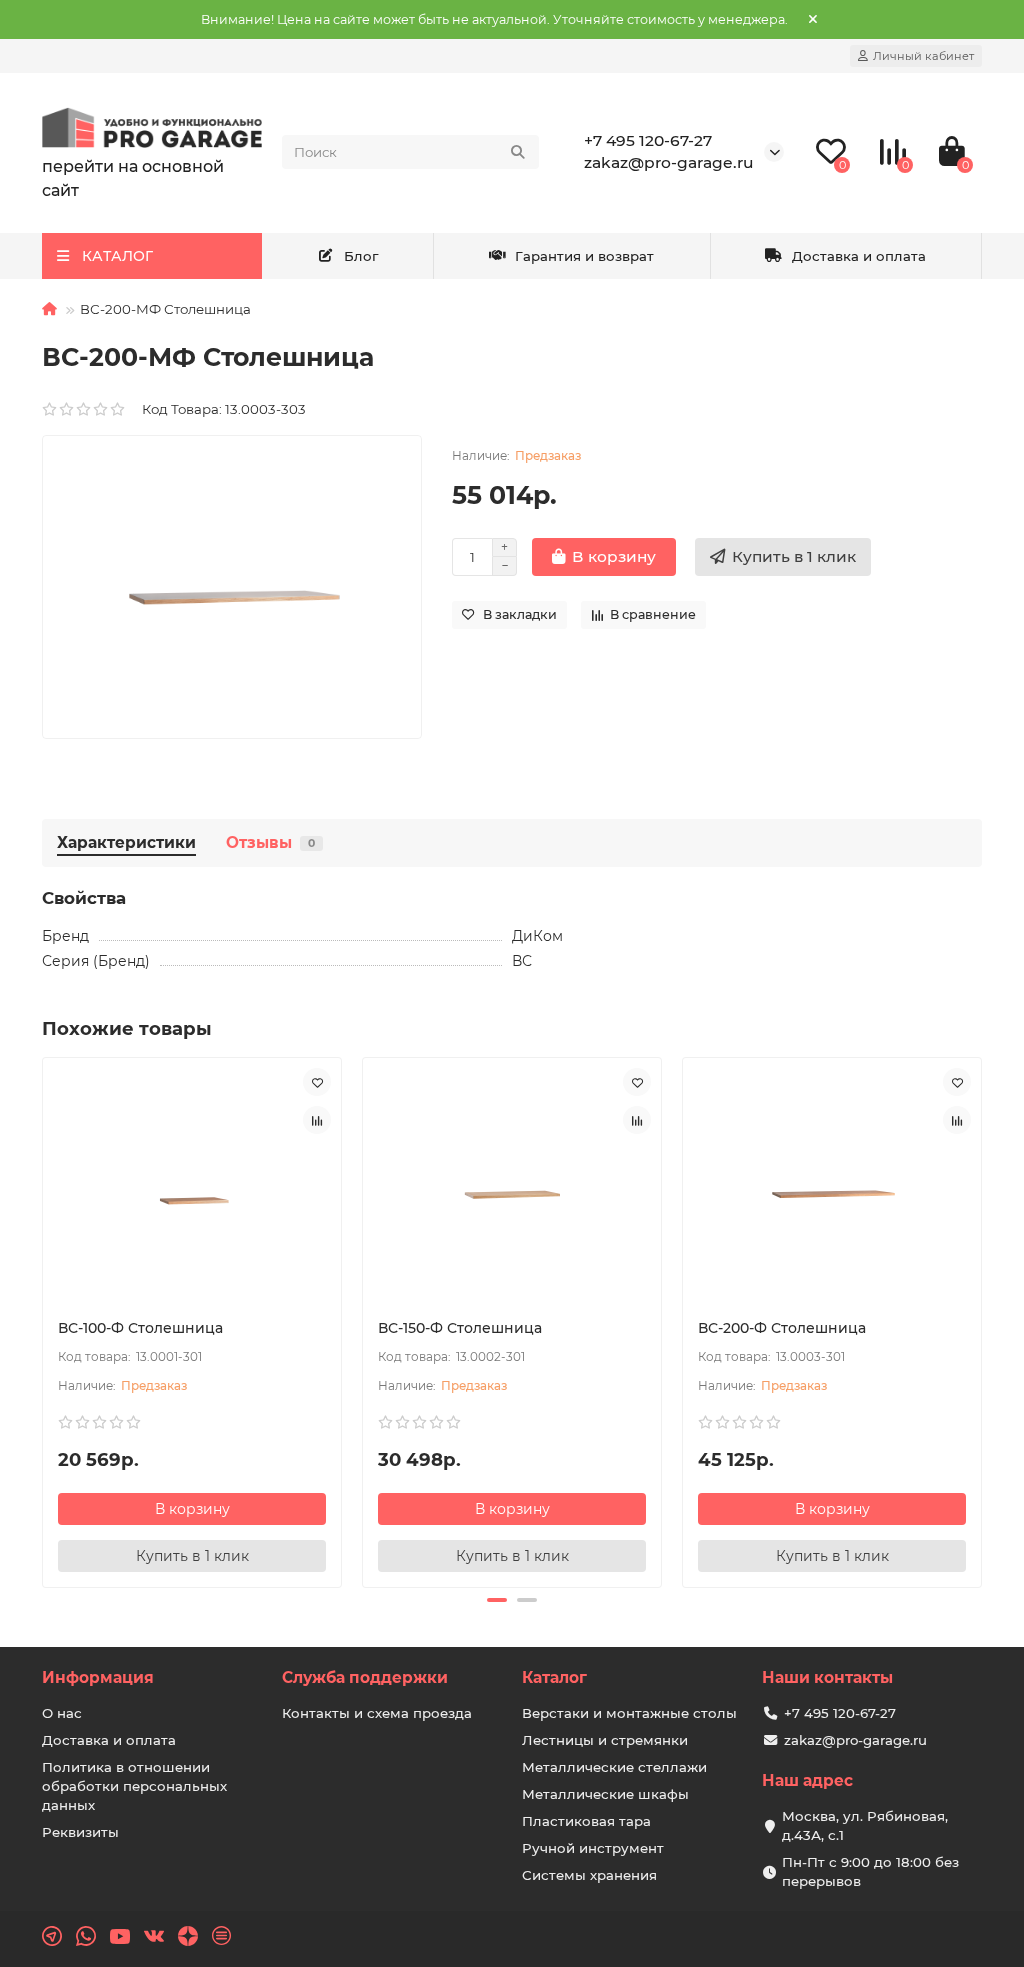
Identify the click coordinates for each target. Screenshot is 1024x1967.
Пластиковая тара (586, 1821)
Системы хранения (589, 1875)
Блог (361, 256)
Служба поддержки (365, 1677)
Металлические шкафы (605, 1794)
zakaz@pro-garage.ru (669, 162)
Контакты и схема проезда (377, 1713)
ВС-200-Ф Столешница (782, 1328)
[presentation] (44, 1320)
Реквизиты (80, 1832)
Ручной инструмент (593, 1848)
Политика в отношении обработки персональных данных (134, 1786)
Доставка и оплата (859, 256)
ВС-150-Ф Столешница (460, 1328)
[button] (497, 1600)
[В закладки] (317, 1082)
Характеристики (126, 842)
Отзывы (270, 842)
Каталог (554, 1677)
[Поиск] (518, 152)
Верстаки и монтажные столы (629, 1713)
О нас (62, 1713)
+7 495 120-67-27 (648, 140)
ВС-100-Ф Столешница (140, 1328)
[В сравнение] (317, 1120)
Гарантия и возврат (584, 256)
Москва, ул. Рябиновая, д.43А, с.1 (865, 1825)
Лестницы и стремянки (605, 1740)
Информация (98, 1677)
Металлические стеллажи (614, 1767)
